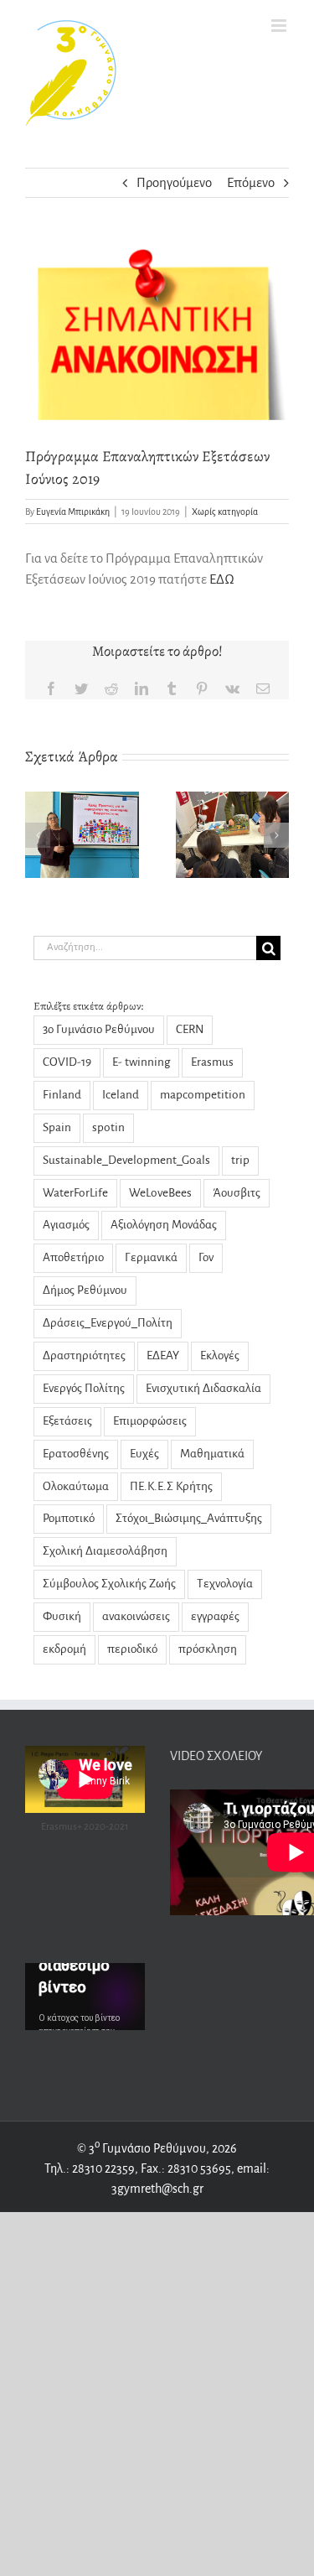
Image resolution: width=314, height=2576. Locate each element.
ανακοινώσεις (136, 1616)
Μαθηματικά (212, 1454)
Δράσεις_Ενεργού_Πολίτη (108, 1323)
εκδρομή (64, 1649)
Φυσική (62, 1616)
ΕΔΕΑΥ (163, 1356)
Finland (62, 1095)
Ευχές (144, 1454)
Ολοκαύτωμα (76, 1486)
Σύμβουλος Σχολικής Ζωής (109, 1584)
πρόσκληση (208, 1649)
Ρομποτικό (69, 1518)
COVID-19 (67, 1062)
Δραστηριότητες (84, 1356)
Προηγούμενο (174, 182)
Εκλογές (220, 1356)
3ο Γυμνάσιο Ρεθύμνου (99, 1029)
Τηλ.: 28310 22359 (90, 2168)
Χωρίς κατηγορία (225, 512)
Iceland (121, 1095)
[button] (38, 835)
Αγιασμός (66, 1225)
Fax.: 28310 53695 (186, 2168)
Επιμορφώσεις (150, 1421)
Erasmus (212, 1062)
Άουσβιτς (237, 1193)
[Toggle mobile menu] (280, 26)
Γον (206, 1257)
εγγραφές (215, 1616)
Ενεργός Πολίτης (84, 1388)
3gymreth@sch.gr (157, 2189)
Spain (57, 1127)
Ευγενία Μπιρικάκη (73, 512)
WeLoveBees (160, 1193)
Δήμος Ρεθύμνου (85, 1290)
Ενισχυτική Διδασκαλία (203, 1388)
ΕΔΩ (221, 579)
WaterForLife (75, 1193)
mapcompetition (203, 1095)
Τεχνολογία (225, 1584)
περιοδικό (132, 1649)
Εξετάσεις (67, 1421)
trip (240, 1160)
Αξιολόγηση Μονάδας (164, 1225)
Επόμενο (251, 182)
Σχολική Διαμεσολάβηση (105, 1551)
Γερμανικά (151, 1257)
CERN (190, 1029)
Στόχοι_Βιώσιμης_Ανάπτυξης (189, 1518)
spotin (108, 1127)
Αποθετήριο (73, 1257)
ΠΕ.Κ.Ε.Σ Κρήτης (171, 1486)
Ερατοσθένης (76, 1454)
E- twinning (141, 1062)
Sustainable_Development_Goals (126, 1160)
